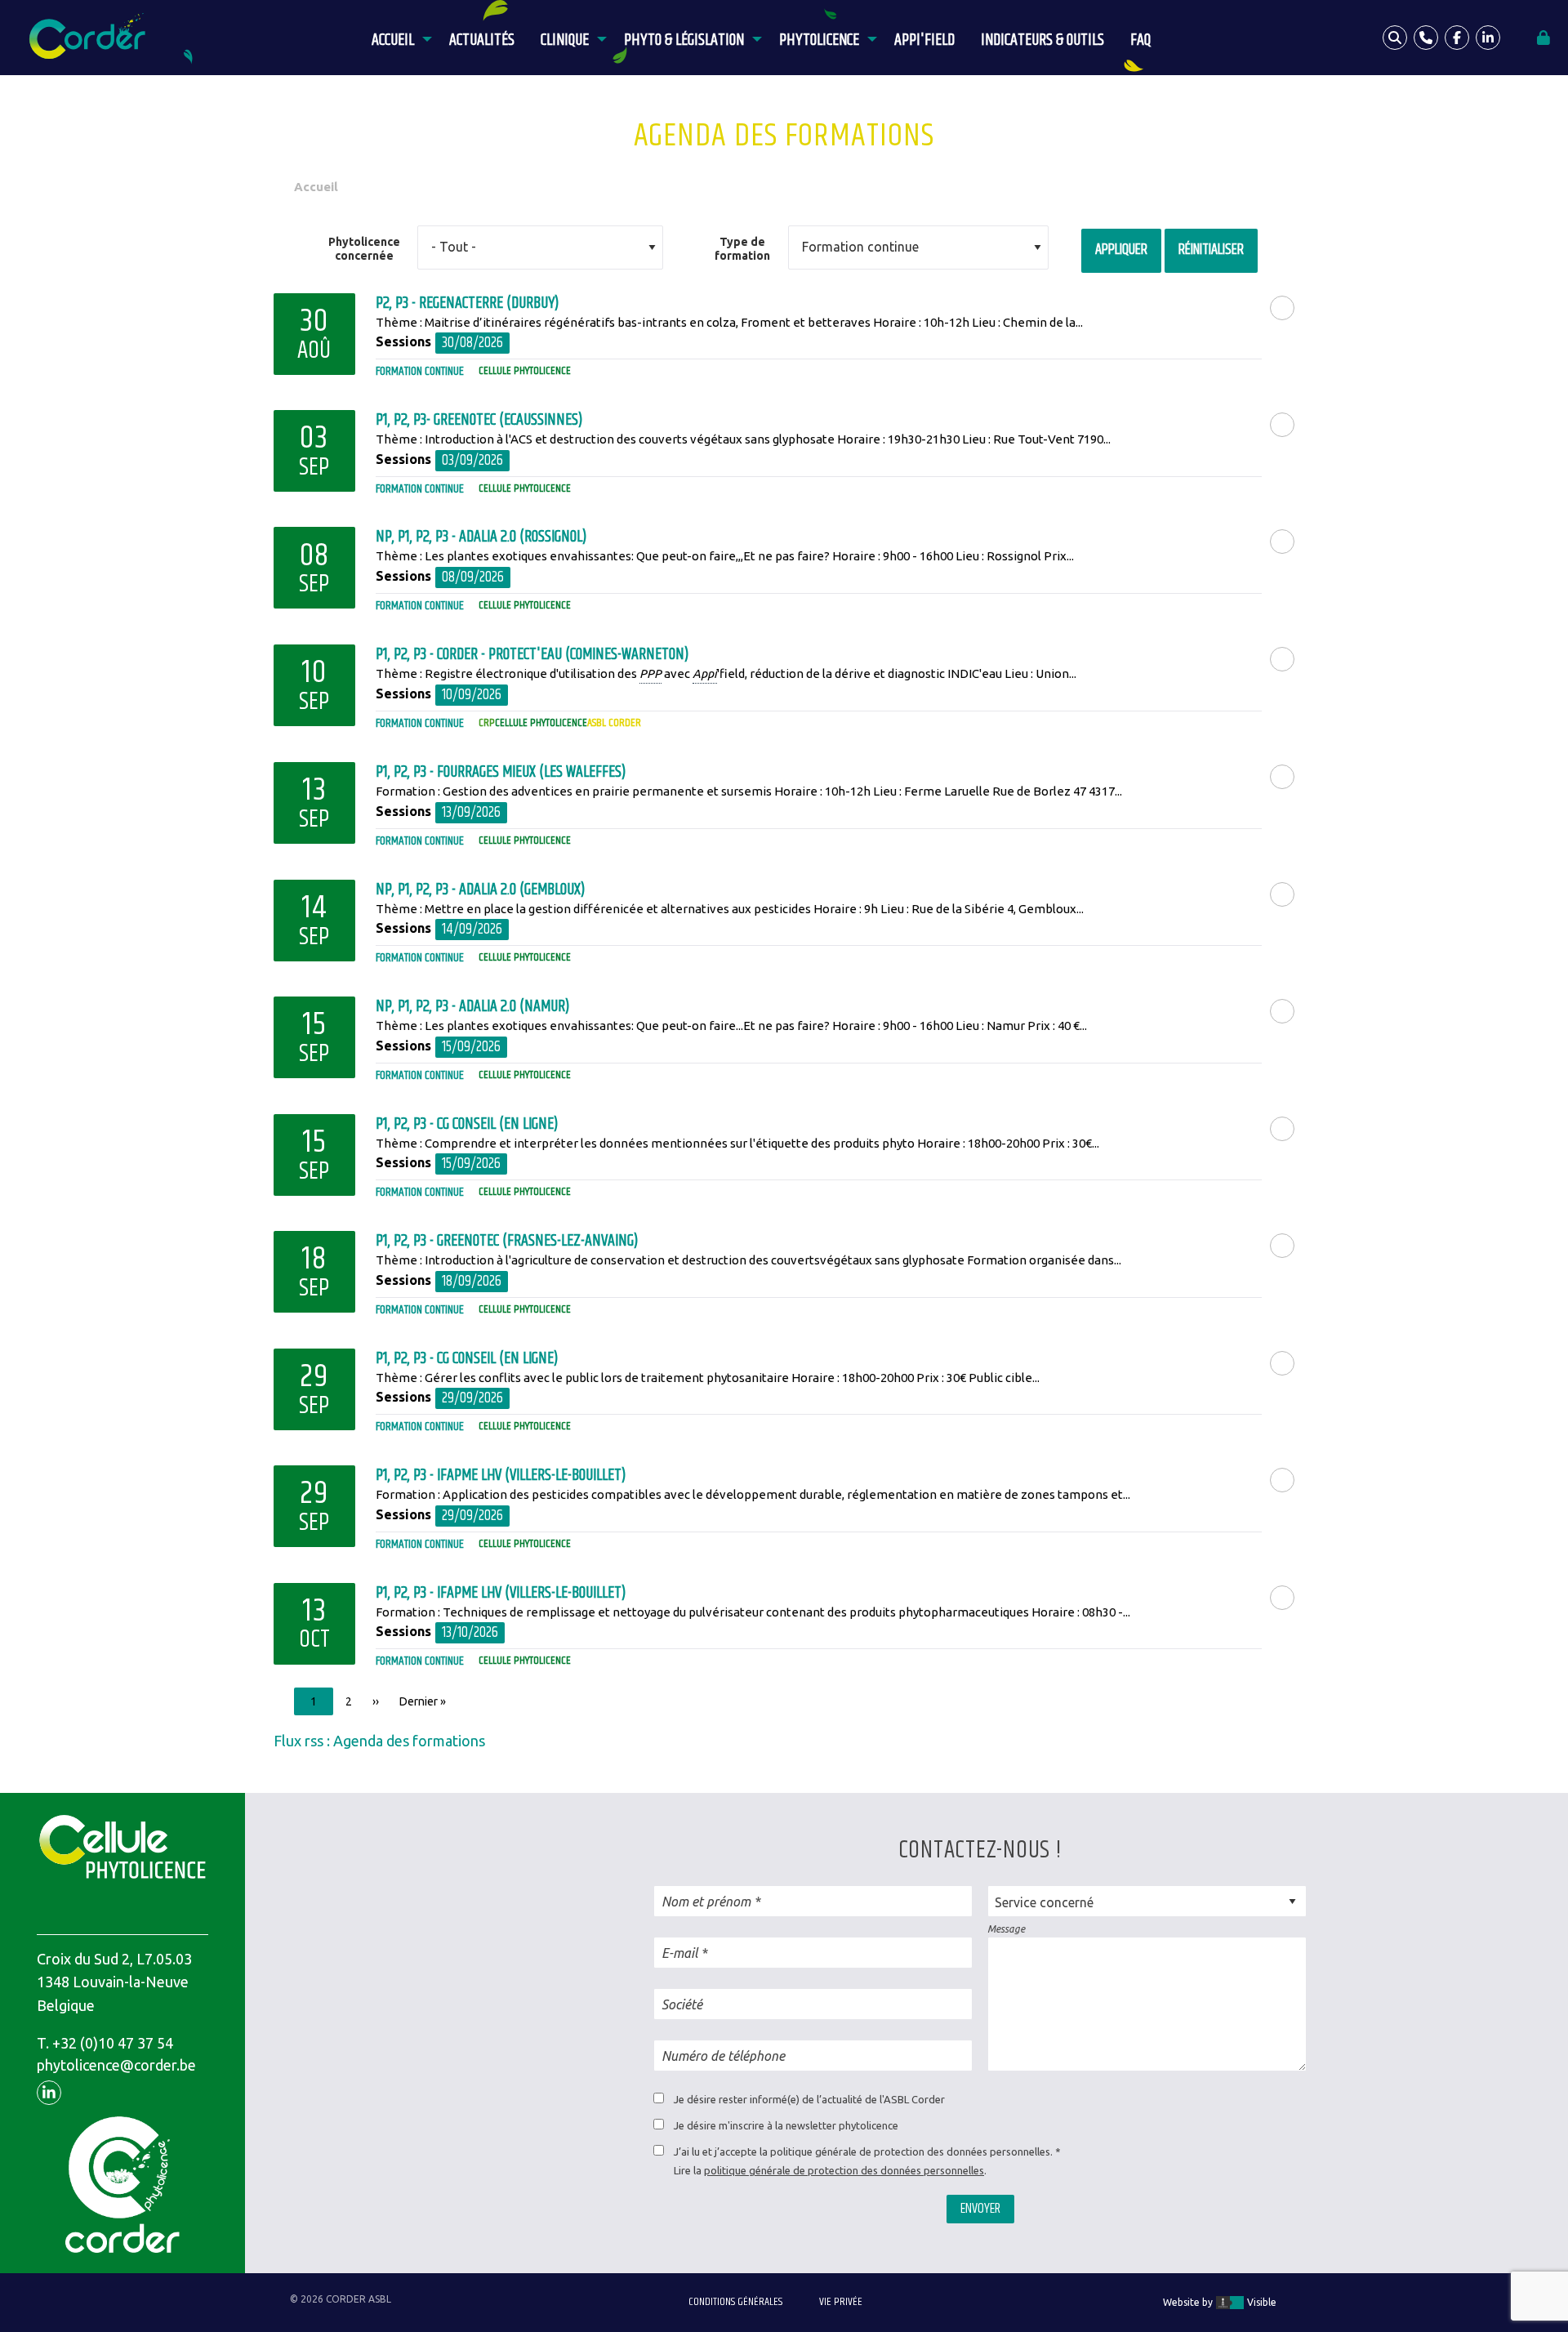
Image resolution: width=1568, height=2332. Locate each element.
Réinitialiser (1211, 250)
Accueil (393, 40)
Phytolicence (819, 40)
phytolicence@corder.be (116, 2065)
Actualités (482, 40)
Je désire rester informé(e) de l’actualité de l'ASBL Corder (809, 2099)
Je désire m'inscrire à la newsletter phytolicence (786, 2125)
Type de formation (742, 249)
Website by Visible (1220, 2302)
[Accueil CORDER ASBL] (92, 37)
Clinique (565, 40)
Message (1006, 1929)
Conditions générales (735, 2302)
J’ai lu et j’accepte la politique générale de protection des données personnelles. (863, 2151)
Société (682, 2004)
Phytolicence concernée (364, 249)
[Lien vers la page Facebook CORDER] (1457, 38)
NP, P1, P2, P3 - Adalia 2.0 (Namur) (472, 1007)
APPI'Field (924, 40)
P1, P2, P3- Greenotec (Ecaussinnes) (479, 420)
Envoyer (980, 2209)
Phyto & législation (684, 40)
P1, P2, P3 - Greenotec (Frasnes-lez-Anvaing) (507, 1241)
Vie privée (841, 2302)
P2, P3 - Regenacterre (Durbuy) (467, 303)
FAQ (1140, 40)
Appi (705, 673)
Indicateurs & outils (1042, 40)
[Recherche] (1395, 38)
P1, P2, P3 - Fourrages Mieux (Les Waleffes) (501, 772)
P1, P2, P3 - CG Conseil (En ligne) (467, 1124)
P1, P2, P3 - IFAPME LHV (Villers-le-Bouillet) (501, 1476)
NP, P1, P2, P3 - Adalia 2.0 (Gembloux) (480, 890)
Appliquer (1121, 250)
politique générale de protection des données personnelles (844, 2170)
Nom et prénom (706, 1902)
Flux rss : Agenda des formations (379, 1741)
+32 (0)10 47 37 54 (113, 2043)
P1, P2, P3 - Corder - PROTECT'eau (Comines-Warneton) (532, 655)
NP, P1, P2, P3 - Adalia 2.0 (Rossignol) (481, 537)
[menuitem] (397, 38)
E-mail (679, 1953)
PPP (650, 673)
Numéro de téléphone (723, 2056)
